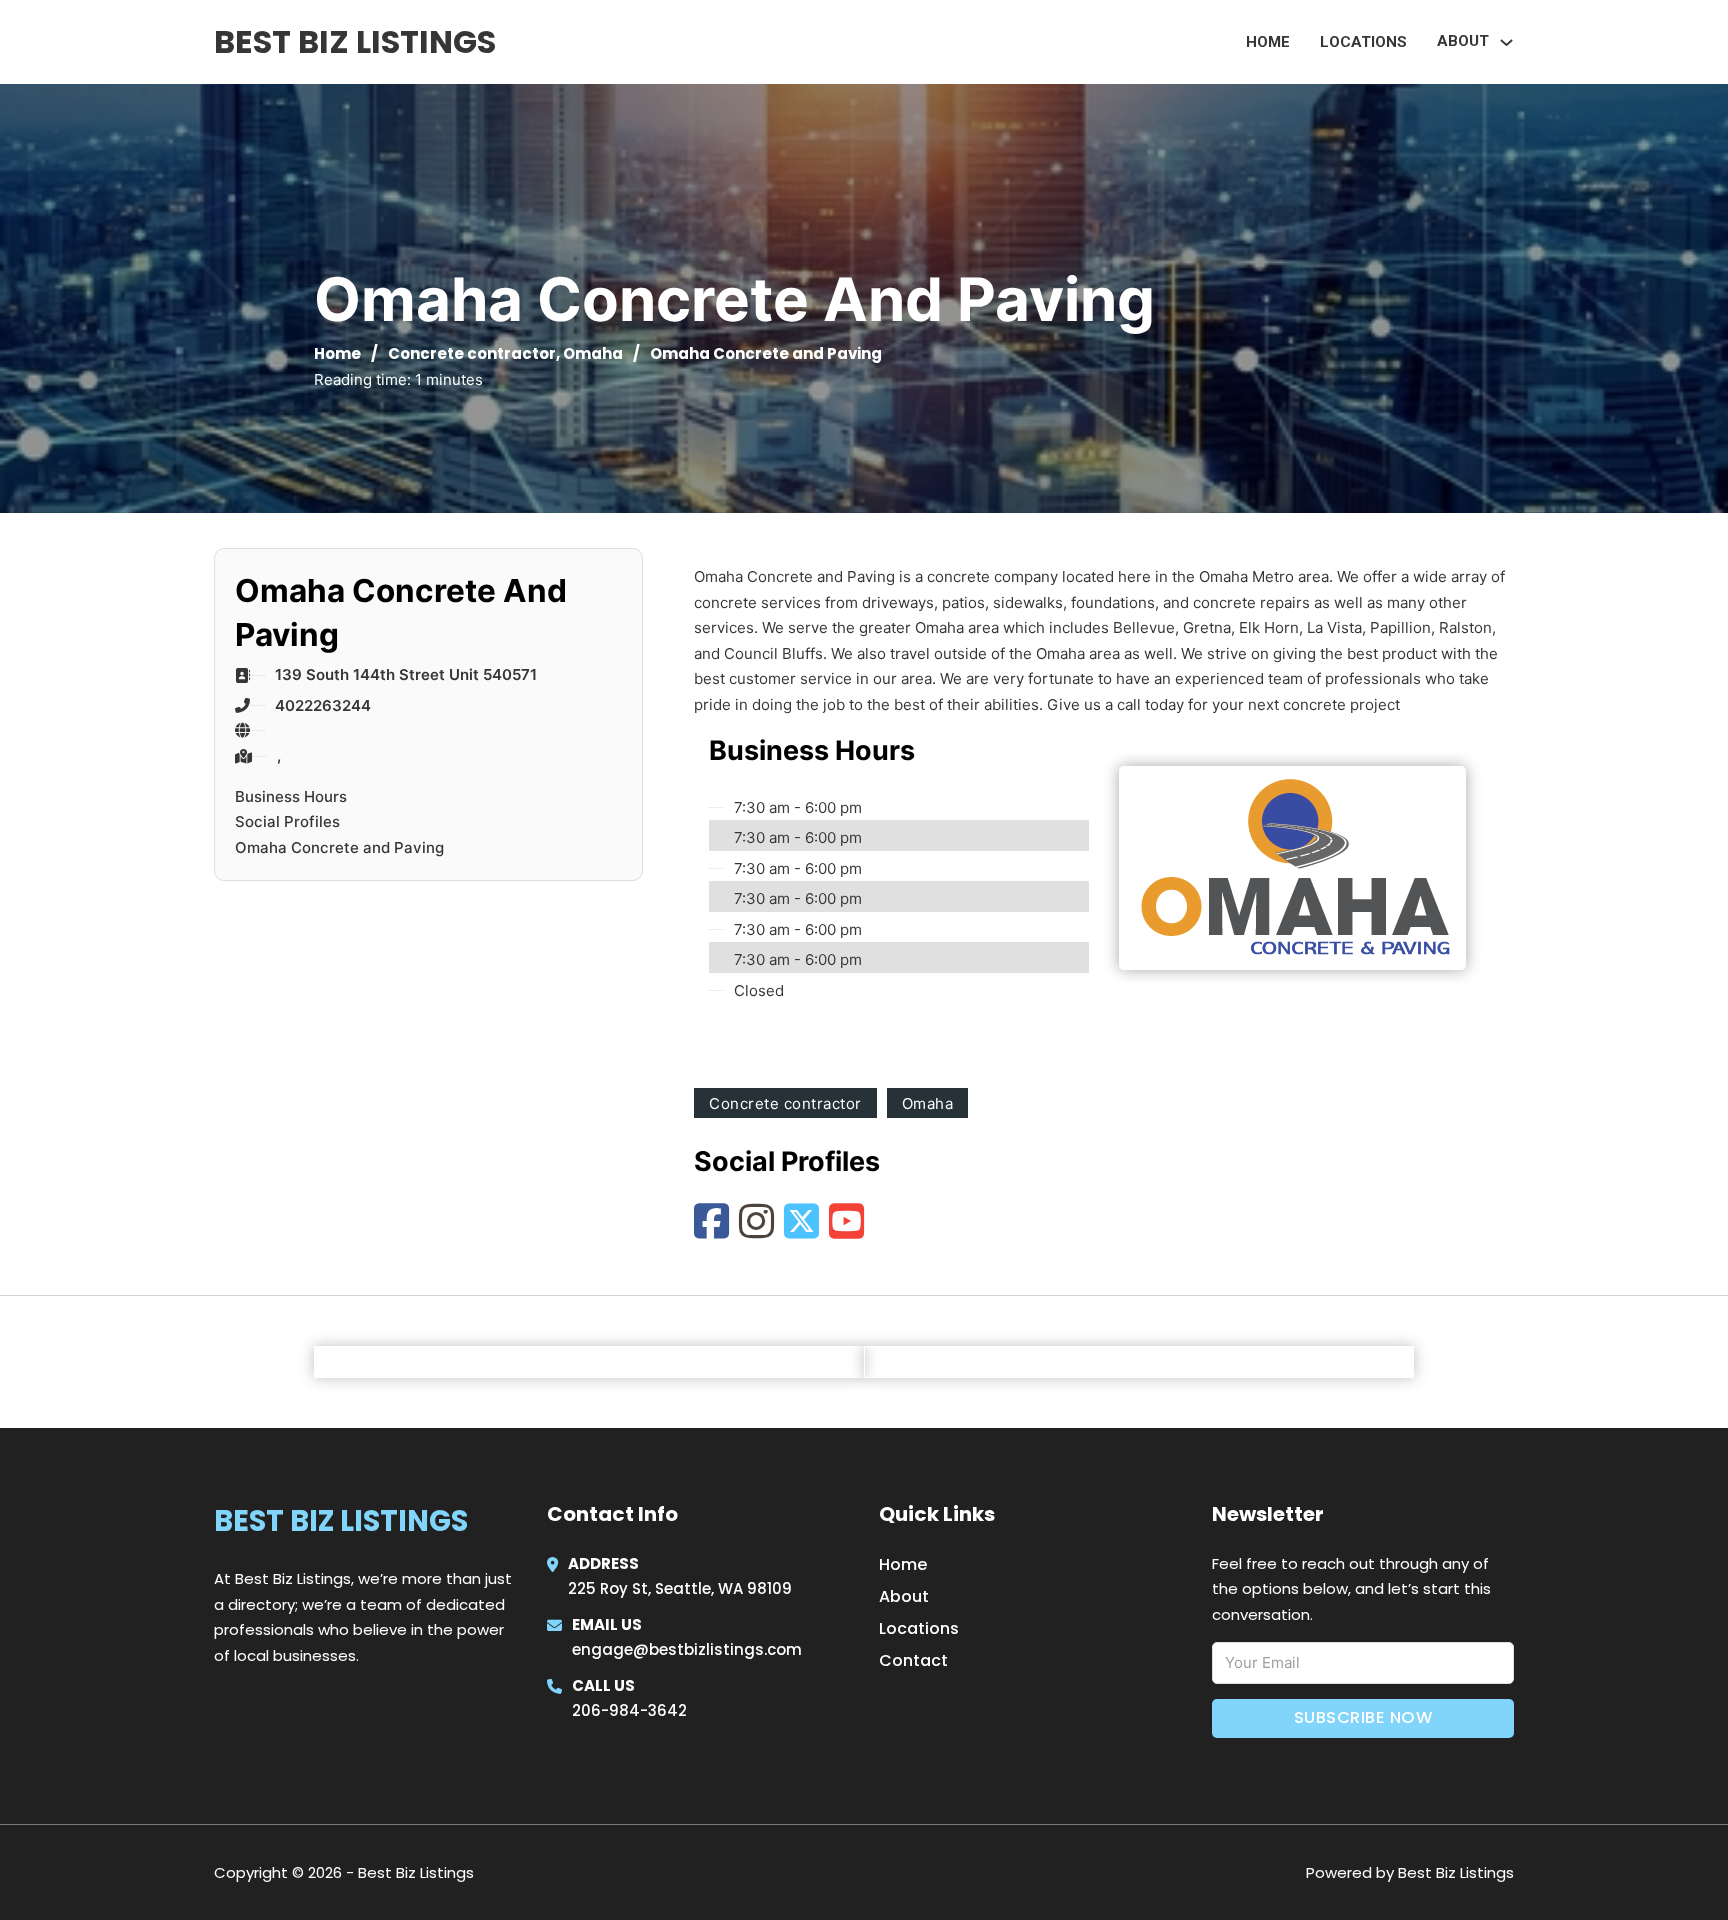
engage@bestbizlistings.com (687, 1649)
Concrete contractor (472, 353)
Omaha (593, 353)
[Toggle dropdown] (1506, 42)
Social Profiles (287, 821)
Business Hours (291, 796)
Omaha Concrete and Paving (339, 847)
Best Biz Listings (355, 41)
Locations (1363, 42)
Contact (913, 1660)
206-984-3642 (629, 1710)
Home (1268, 42)
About (904, 1596)
